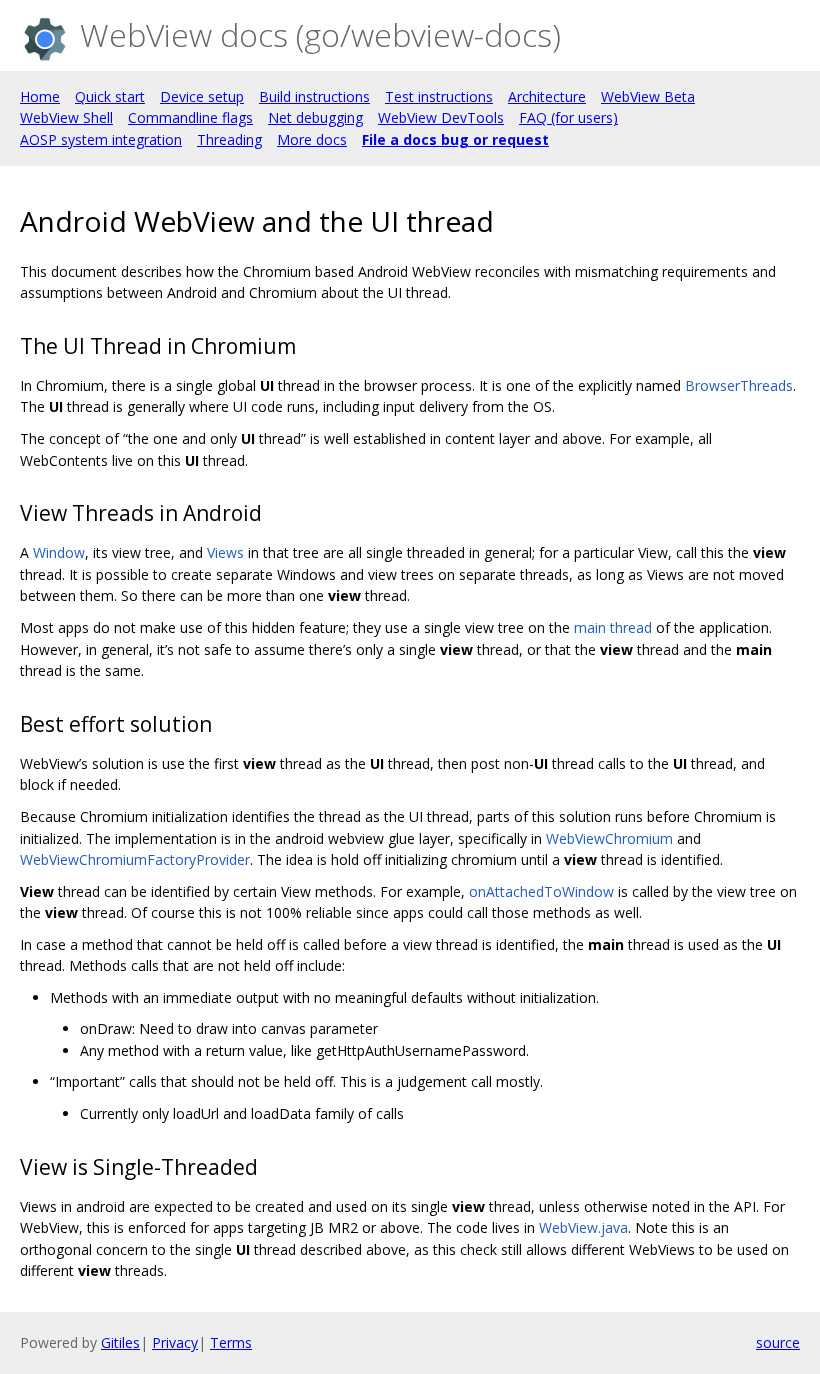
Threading (229, 139)
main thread (613, 627)
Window (59, 552)
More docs (312, 139)
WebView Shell (66, 117)
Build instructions (314, 96)
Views (225, 552)
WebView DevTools (441, 117)
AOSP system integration (101, 139)
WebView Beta (648, 96)
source (778, 1342)
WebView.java (583, 1227)
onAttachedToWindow (541, 891)
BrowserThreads (739, 385)
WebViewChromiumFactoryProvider (135, 859)
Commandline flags (190, 117)
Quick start (110, 96)
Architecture (547, 96)
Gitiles (120, 1342)
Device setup (202, 96)
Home (40, 96)
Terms (231, 1342)
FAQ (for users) (568, 117)
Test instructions (439, 96)
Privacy (175, 1342)
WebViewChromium (609, 838)
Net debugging (315, 117)
